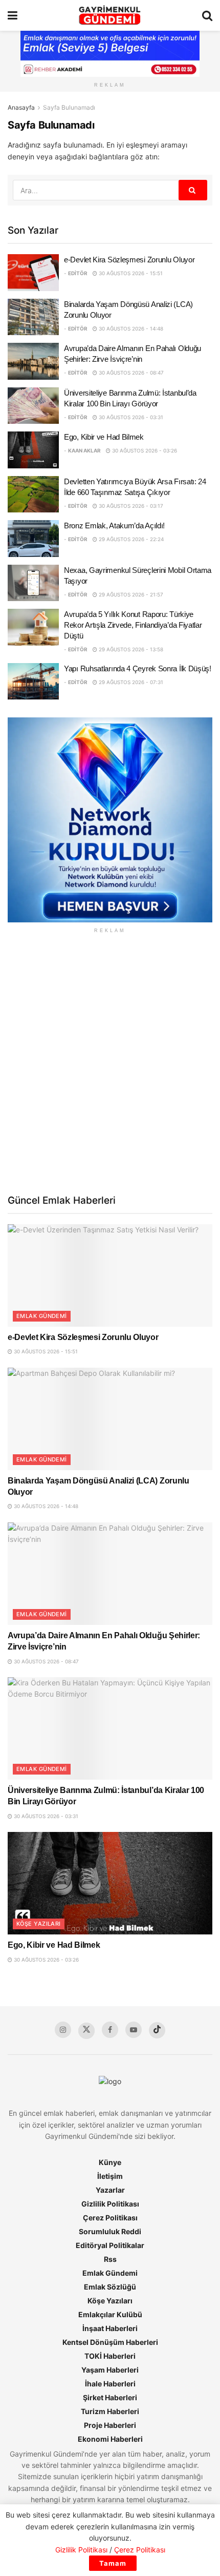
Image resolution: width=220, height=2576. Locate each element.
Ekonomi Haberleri (110, 2439)
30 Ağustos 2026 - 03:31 (130, 417)
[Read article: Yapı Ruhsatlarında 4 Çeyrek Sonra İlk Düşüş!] (33, 682)
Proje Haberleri (110, 2425)
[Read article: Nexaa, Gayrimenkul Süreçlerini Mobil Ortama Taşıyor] (33, 583)
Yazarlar (110, 2190)
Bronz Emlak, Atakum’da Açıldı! (114, 525)
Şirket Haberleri (110, 2397)
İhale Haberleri (110, 2384)
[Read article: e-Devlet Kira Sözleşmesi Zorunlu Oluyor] (33, 273)
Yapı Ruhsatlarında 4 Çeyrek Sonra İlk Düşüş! (138, 668)
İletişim (110, 2176)
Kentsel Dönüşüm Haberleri (110, 2342)
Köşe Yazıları (39, 1924)
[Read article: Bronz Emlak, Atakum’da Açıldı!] (33, 539)
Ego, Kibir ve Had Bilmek (104, 437)
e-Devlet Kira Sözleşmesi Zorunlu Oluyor (129, 260)
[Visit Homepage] (110, 15)
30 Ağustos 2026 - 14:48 (130, 328)
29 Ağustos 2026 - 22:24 (130, 539)
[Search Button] (207, 15)
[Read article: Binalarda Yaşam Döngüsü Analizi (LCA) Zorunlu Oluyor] (33, 317)
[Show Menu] (13, 15)
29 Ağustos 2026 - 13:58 (130, 649)
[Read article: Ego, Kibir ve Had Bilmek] (33, 450)
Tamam (113, 2563)
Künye (110, 2162)
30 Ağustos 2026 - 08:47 (130, 373)
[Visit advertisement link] (110, 820)
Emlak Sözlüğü (110, 2287)
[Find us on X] (86, 2031)
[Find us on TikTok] (157, 2030)
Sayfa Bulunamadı (69, 107)
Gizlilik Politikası (110, 2204)
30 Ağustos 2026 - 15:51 (130, 273)
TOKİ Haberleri (110, 2356)
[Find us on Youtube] (134, 2030)
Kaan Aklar (84, 450)
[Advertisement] (110, 1063)
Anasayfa (21, 107)
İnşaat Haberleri (110, 2328)
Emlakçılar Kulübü (110, 2314)
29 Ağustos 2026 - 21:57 (130, 594)
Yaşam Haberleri (110, 2370)
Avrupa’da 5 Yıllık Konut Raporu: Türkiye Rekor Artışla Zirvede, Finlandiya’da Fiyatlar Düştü (133, 625)
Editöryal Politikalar (110, 2245)
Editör (78, 273)
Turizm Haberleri (110, 2411)
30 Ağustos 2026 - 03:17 (130, 506)
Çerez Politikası (110, 2218)
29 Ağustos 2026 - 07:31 (130, 682)
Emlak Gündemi (42, 1316)
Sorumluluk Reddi (110, 2231)
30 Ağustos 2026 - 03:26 (144, 450)
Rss (110, 2259)
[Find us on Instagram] (63, 2030)
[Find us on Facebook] (110, 2030)
